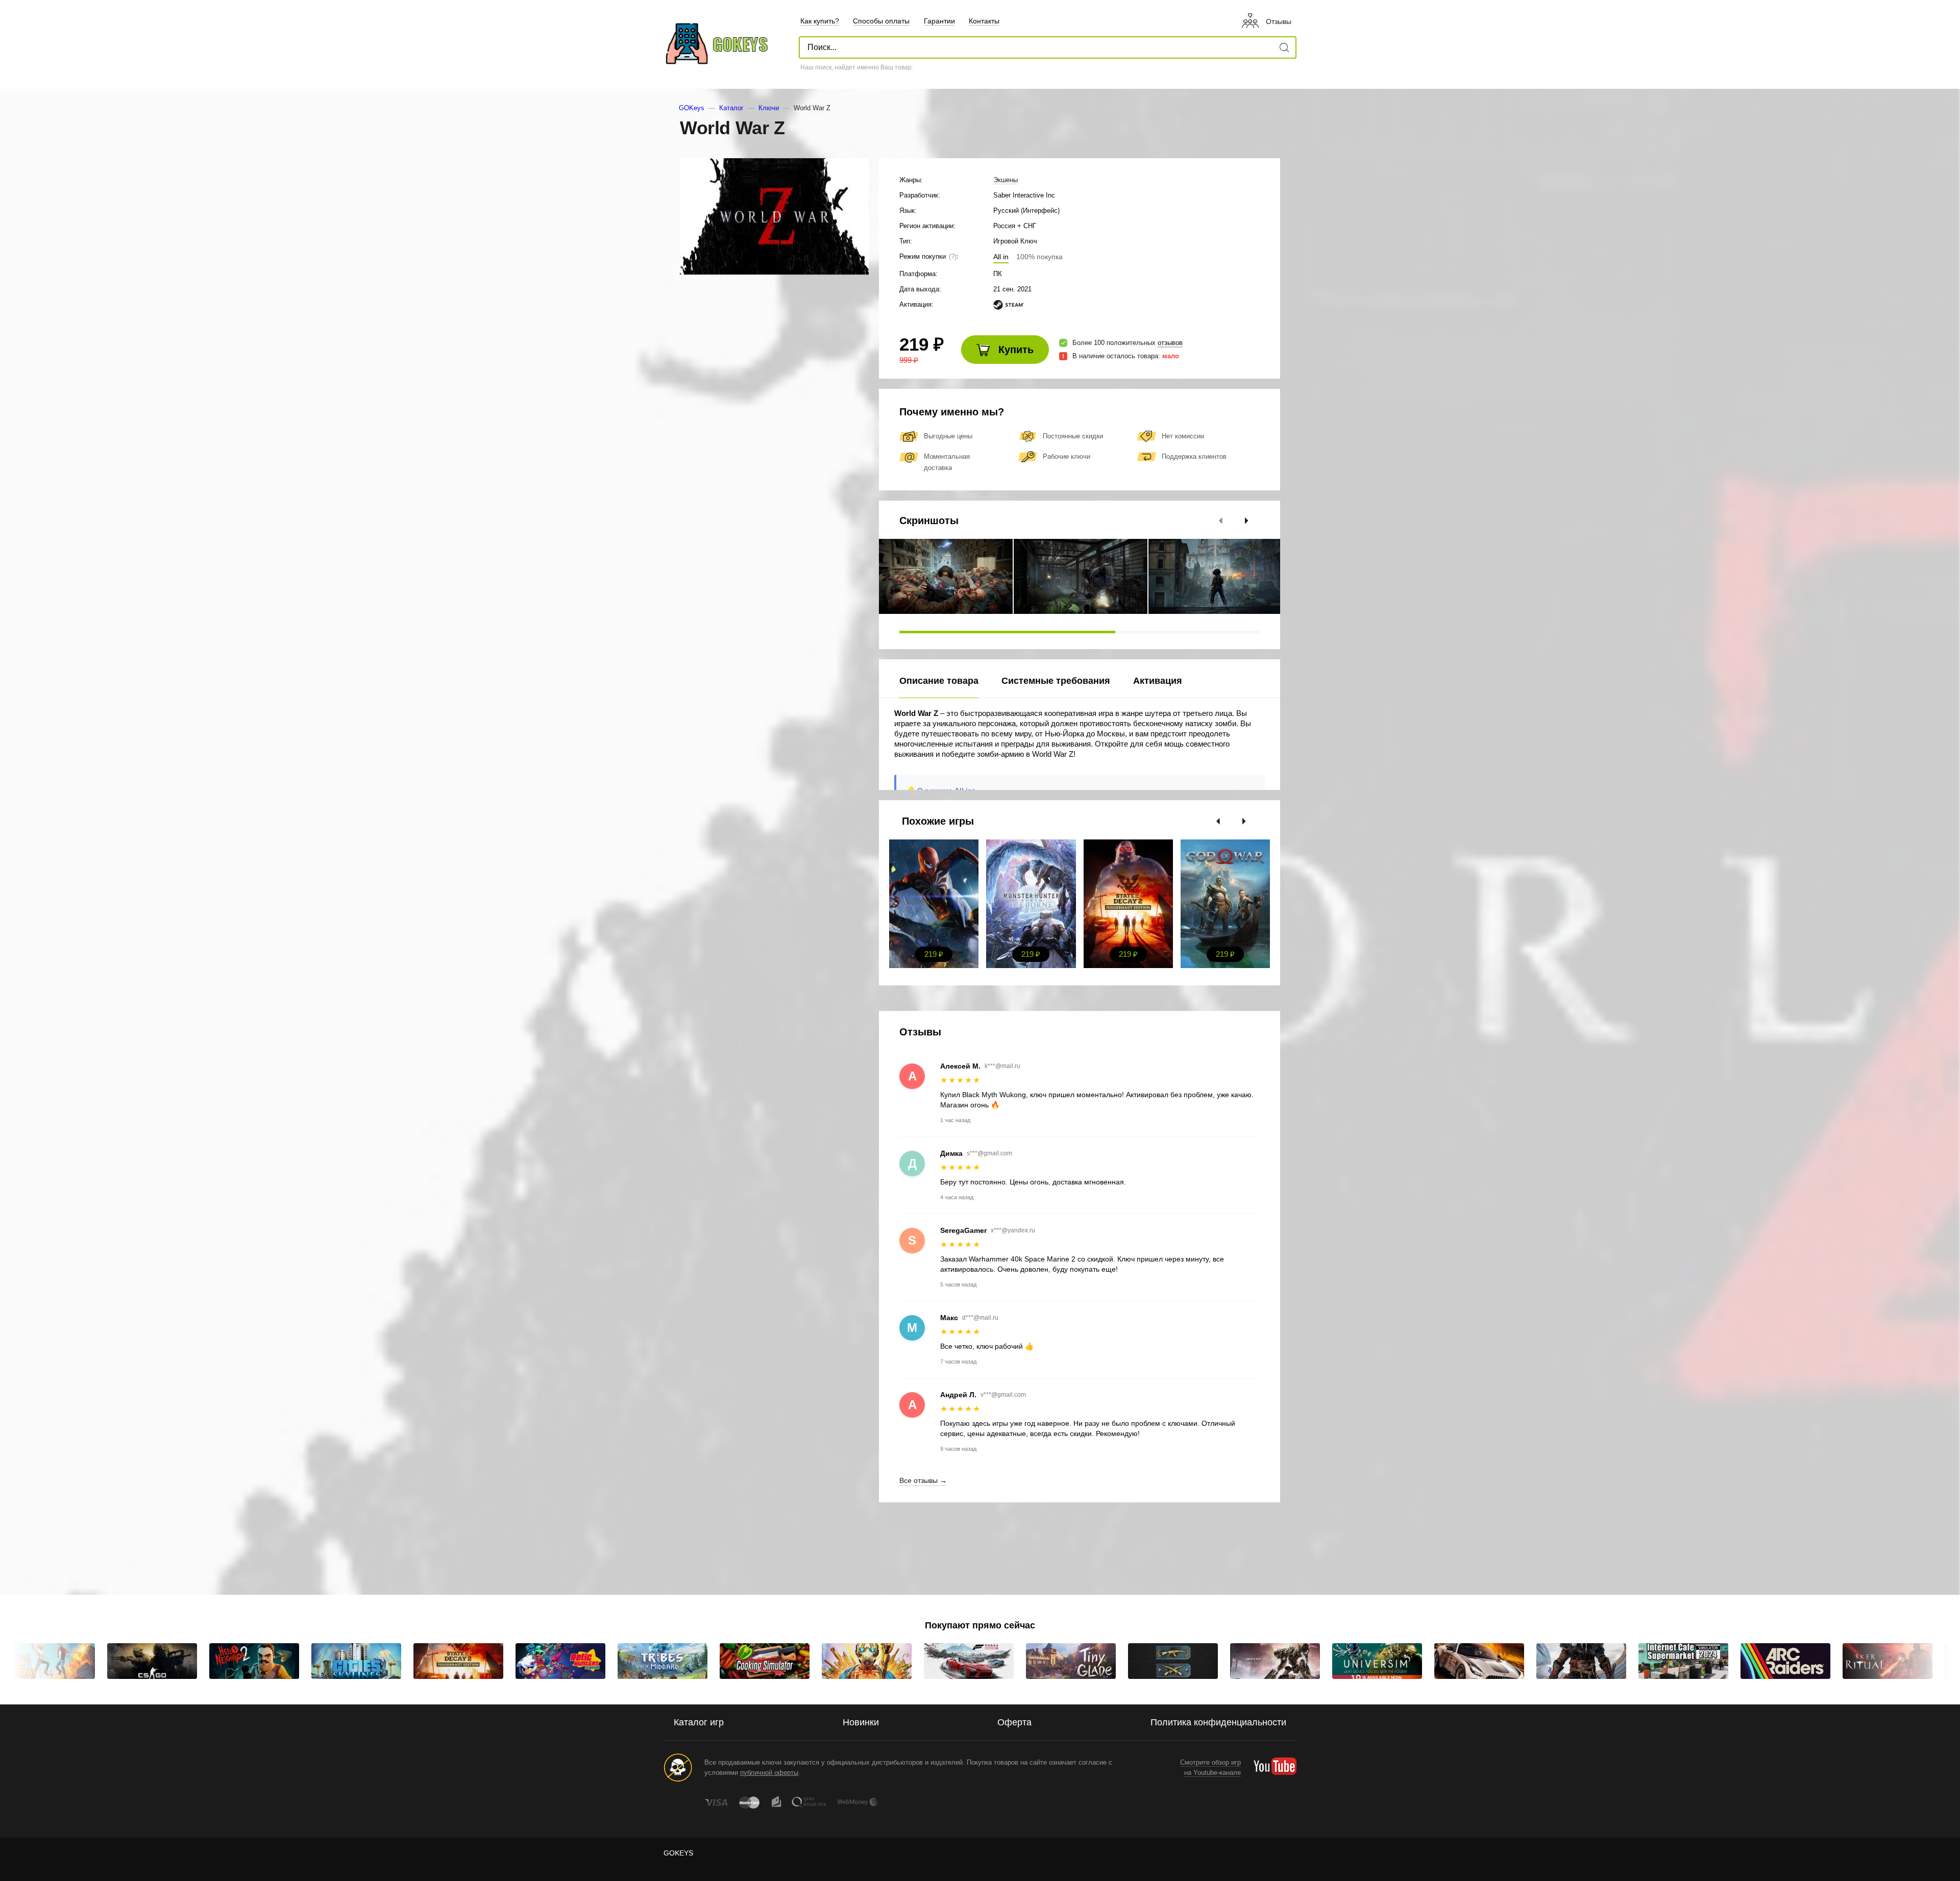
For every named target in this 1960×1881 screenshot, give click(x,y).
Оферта (1014, 1722)
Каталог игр (699, 1722)
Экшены (1006, 180)
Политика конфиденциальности (1218, 1722)
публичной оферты (769, 1773)
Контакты (984, 21)
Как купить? (820, 21)
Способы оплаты (881, 21)
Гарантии (939, 21)
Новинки (861, 1722)
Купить (1014, 350)
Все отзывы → (923, 1480)
